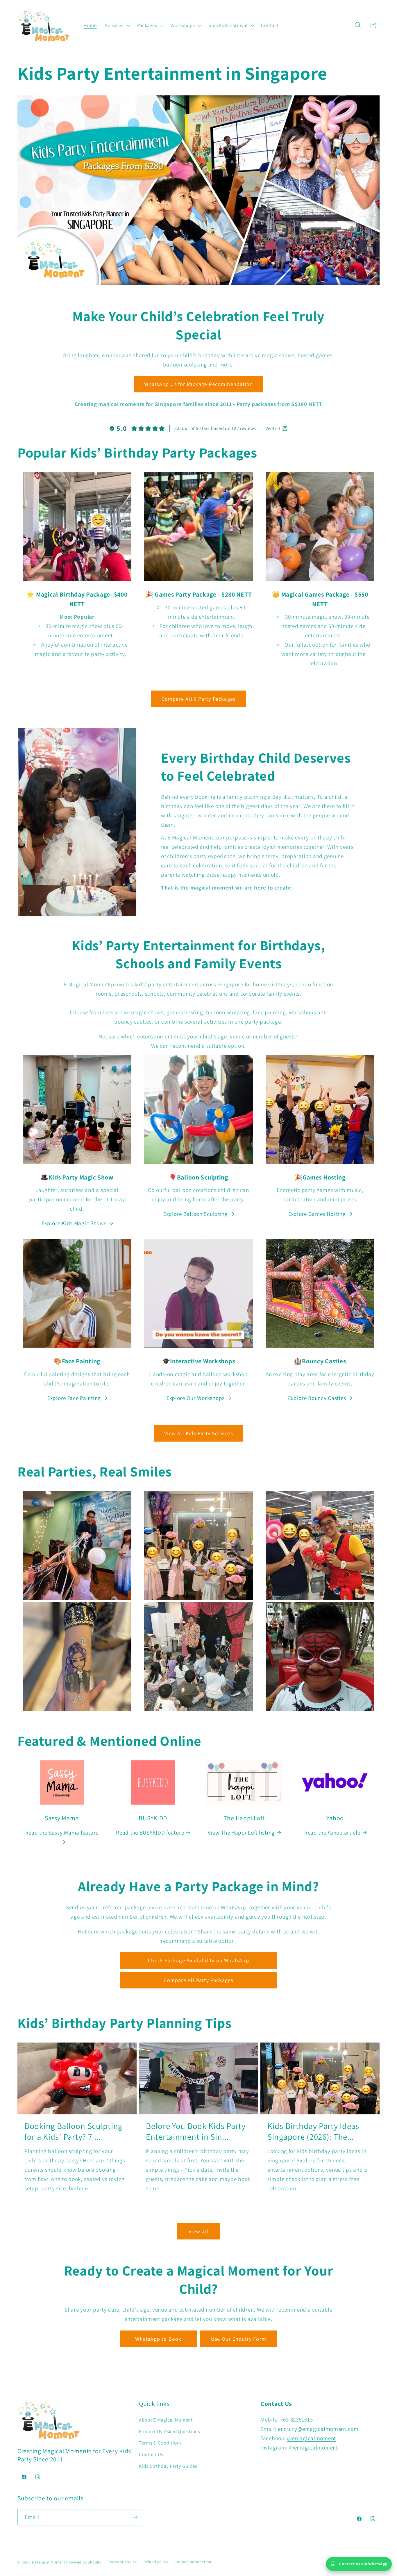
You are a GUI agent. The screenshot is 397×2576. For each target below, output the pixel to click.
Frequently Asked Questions (170, 2431)
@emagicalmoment (312, 2438)
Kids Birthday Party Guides (168, 2466)
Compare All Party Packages (198, 1980)
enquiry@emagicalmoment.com (318, 2429)
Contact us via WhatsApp (363, 2564)
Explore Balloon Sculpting (196, 1214)
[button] (117, 25)
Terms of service (122, 2562)
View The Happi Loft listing (241, 1833)
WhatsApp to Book (158, 2339)
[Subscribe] (135, 2517)
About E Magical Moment (166, 2420)
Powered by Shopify (84, 2562)
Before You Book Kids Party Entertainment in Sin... (196, 2131)
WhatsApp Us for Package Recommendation (199, 384)
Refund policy (156, 2562)
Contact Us (151, 2454)
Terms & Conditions (160, 2443)
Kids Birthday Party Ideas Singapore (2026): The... (313, 2131)
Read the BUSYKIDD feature (150, 1833)
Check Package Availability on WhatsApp (199, 1960)
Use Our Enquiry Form (239, 2339)
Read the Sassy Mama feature (62, 1833)
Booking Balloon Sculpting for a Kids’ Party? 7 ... (73, 2131)
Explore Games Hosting (317, 1214)
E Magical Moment (49, 2562)
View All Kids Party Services (199, 1433)
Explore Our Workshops (196, 1398)
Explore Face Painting (74, 1398)
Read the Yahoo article (332, 1833)
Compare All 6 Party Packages (199, 699)
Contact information (193, 2562)
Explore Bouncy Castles (317, 1398)
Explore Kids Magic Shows (74, 1223)
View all (199, 2231)
